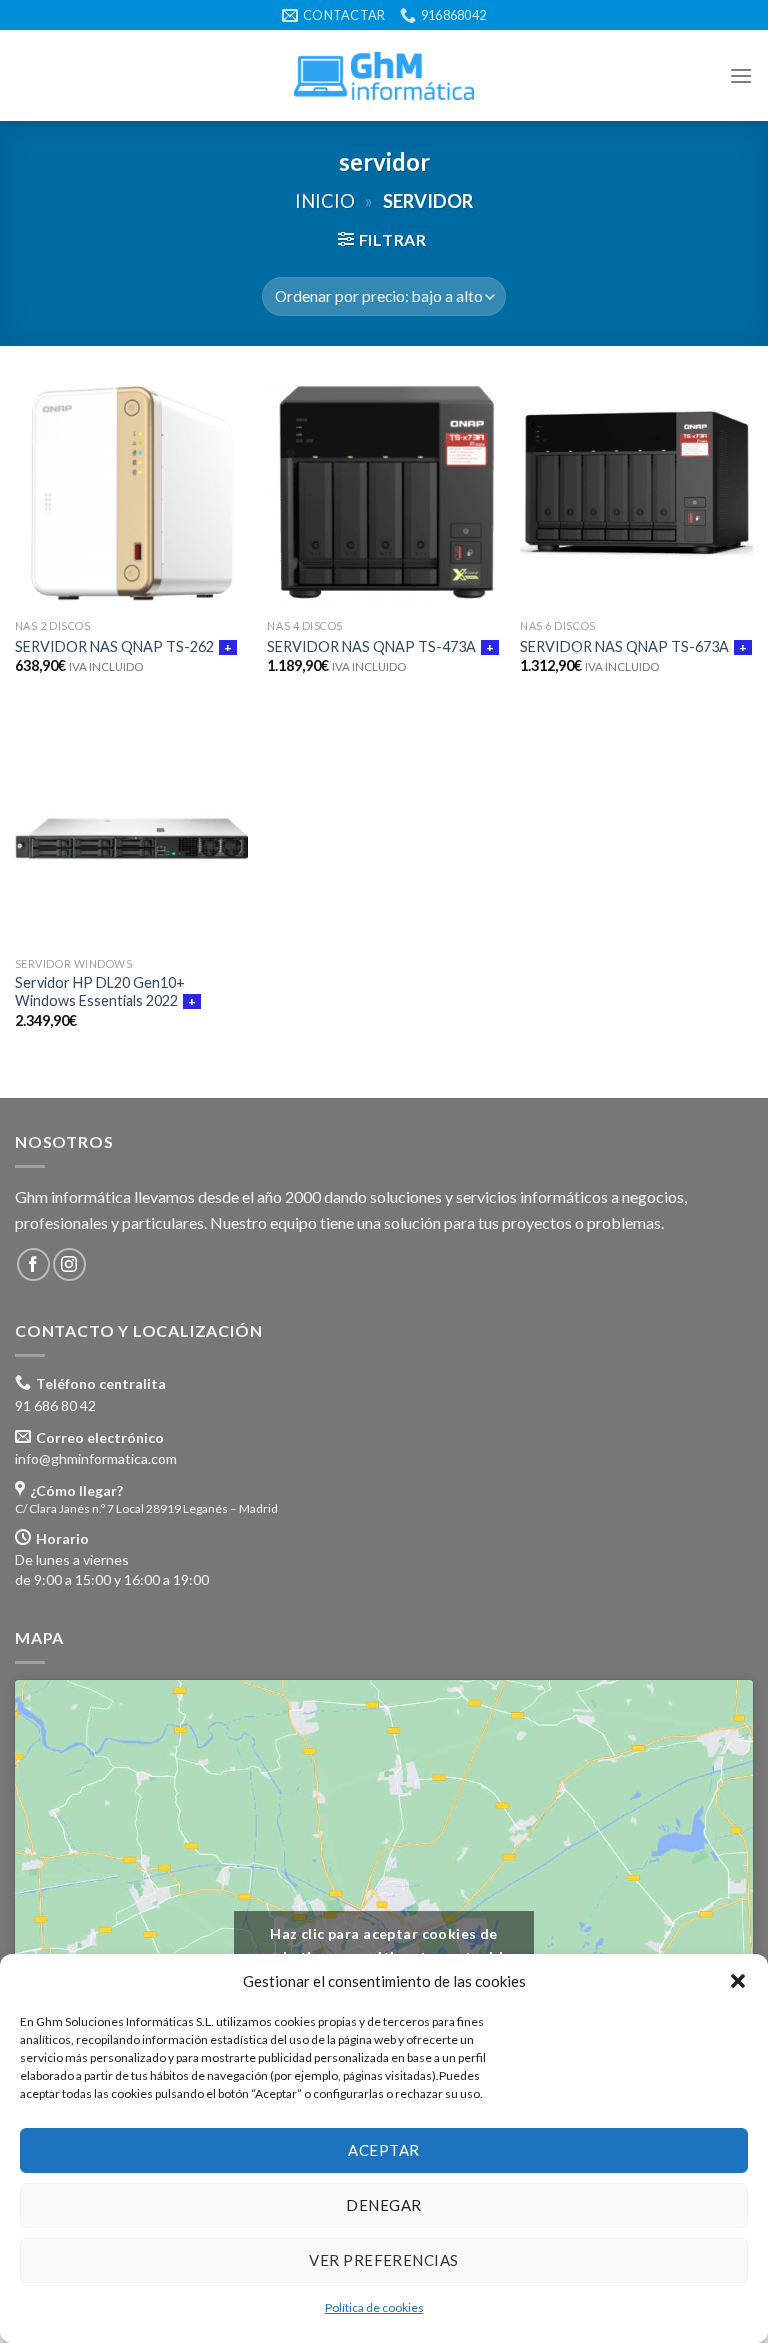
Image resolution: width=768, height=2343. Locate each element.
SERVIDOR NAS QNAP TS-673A (624, 646)
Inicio (325, 201)
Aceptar (383, 2150)
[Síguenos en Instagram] (69, 1264)
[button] (738, 1981)
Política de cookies (374, 2307)
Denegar (383, 2205)
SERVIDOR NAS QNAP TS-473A (371, 646)
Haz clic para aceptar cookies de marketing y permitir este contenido (384, 1945)
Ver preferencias (383, 2260)
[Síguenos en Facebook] (33, 1264)
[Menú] (741, 75)
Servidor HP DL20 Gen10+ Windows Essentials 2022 (100, 992)
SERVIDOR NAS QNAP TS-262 (114, 646)
